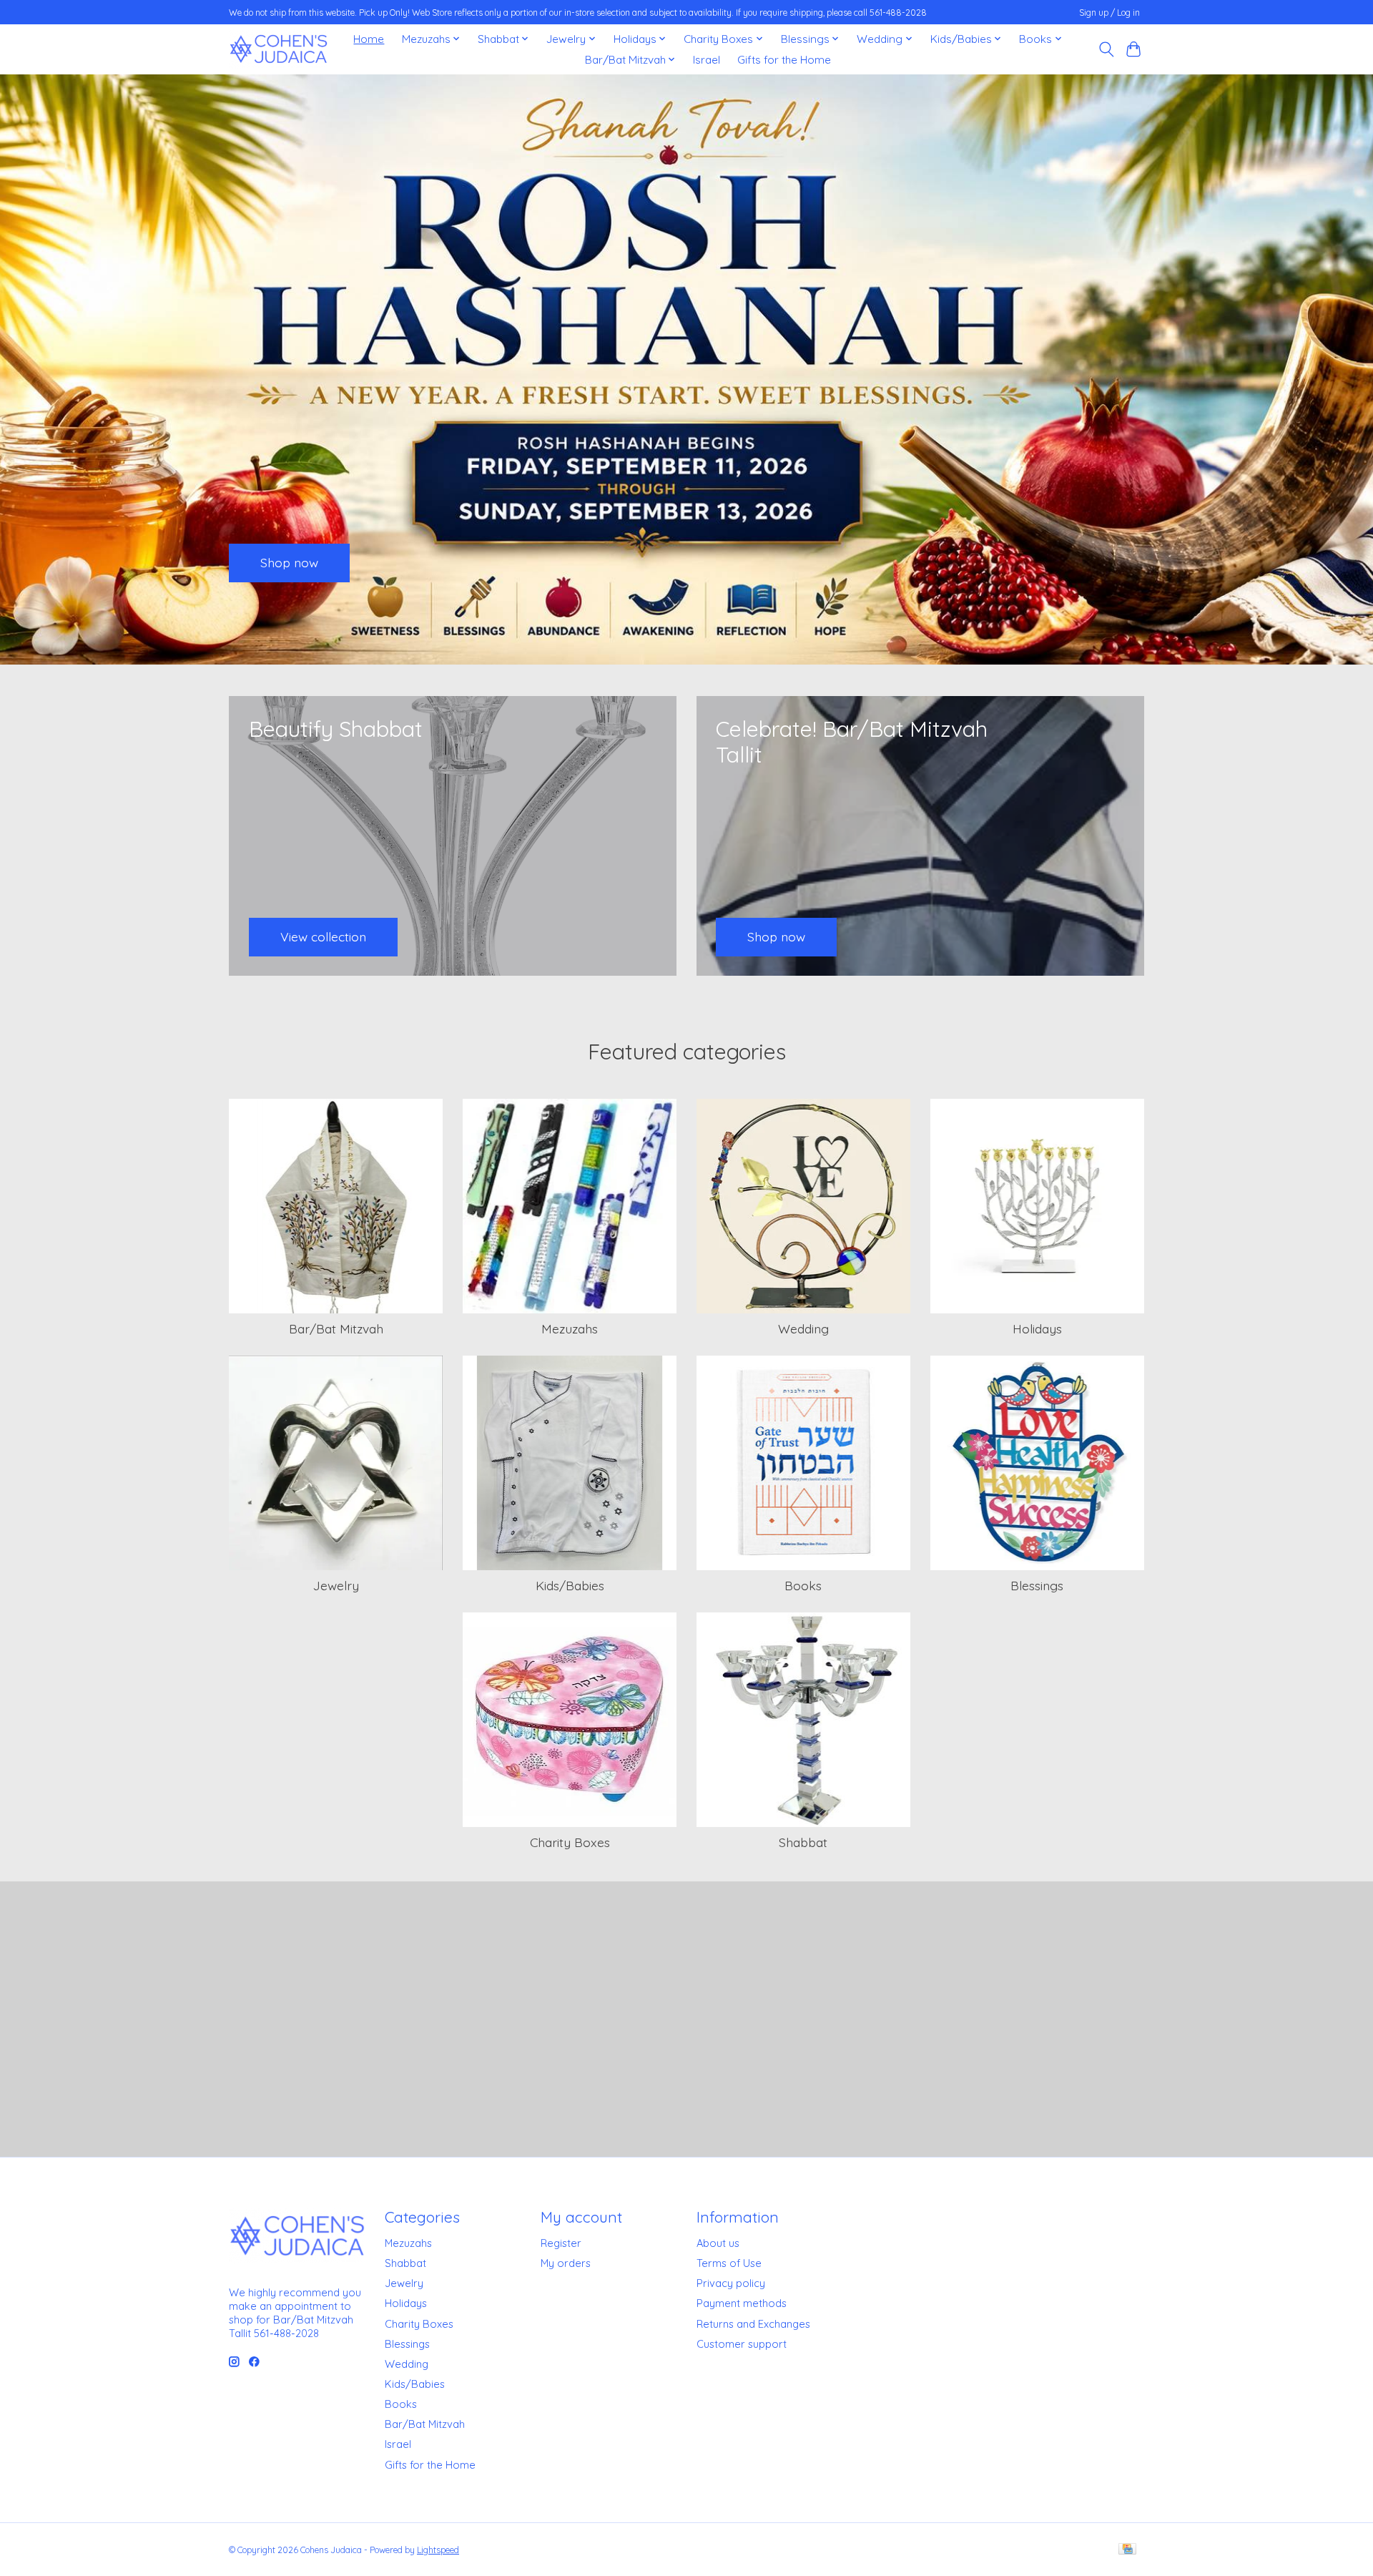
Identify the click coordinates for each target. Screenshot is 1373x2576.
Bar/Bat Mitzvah (336, 1328)
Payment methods (742, 2303)
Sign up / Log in (1109, 13)
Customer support (742, 2344)
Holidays (1037, 1328)
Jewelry (336, 1585)
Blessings (1037, 1585)
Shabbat (803, 1842)
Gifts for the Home (784, 60)
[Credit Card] (1127, 2550)
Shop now (289, 562)
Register (561, 2243)
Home (369, 39)
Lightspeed (438, 2550)
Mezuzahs (570, 1328)
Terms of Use (729, 2263)
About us (718, 2243)
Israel (707, 60)
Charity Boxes (570, 1842)
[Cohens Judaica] (278, 49)
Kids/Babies (570, 1585)
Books (803, 1585)
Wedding (803, 1328)
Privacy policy (731, 2283)
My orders (566, 2263)
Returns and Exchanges (753, 2324)
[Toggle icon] (1106, 49)
